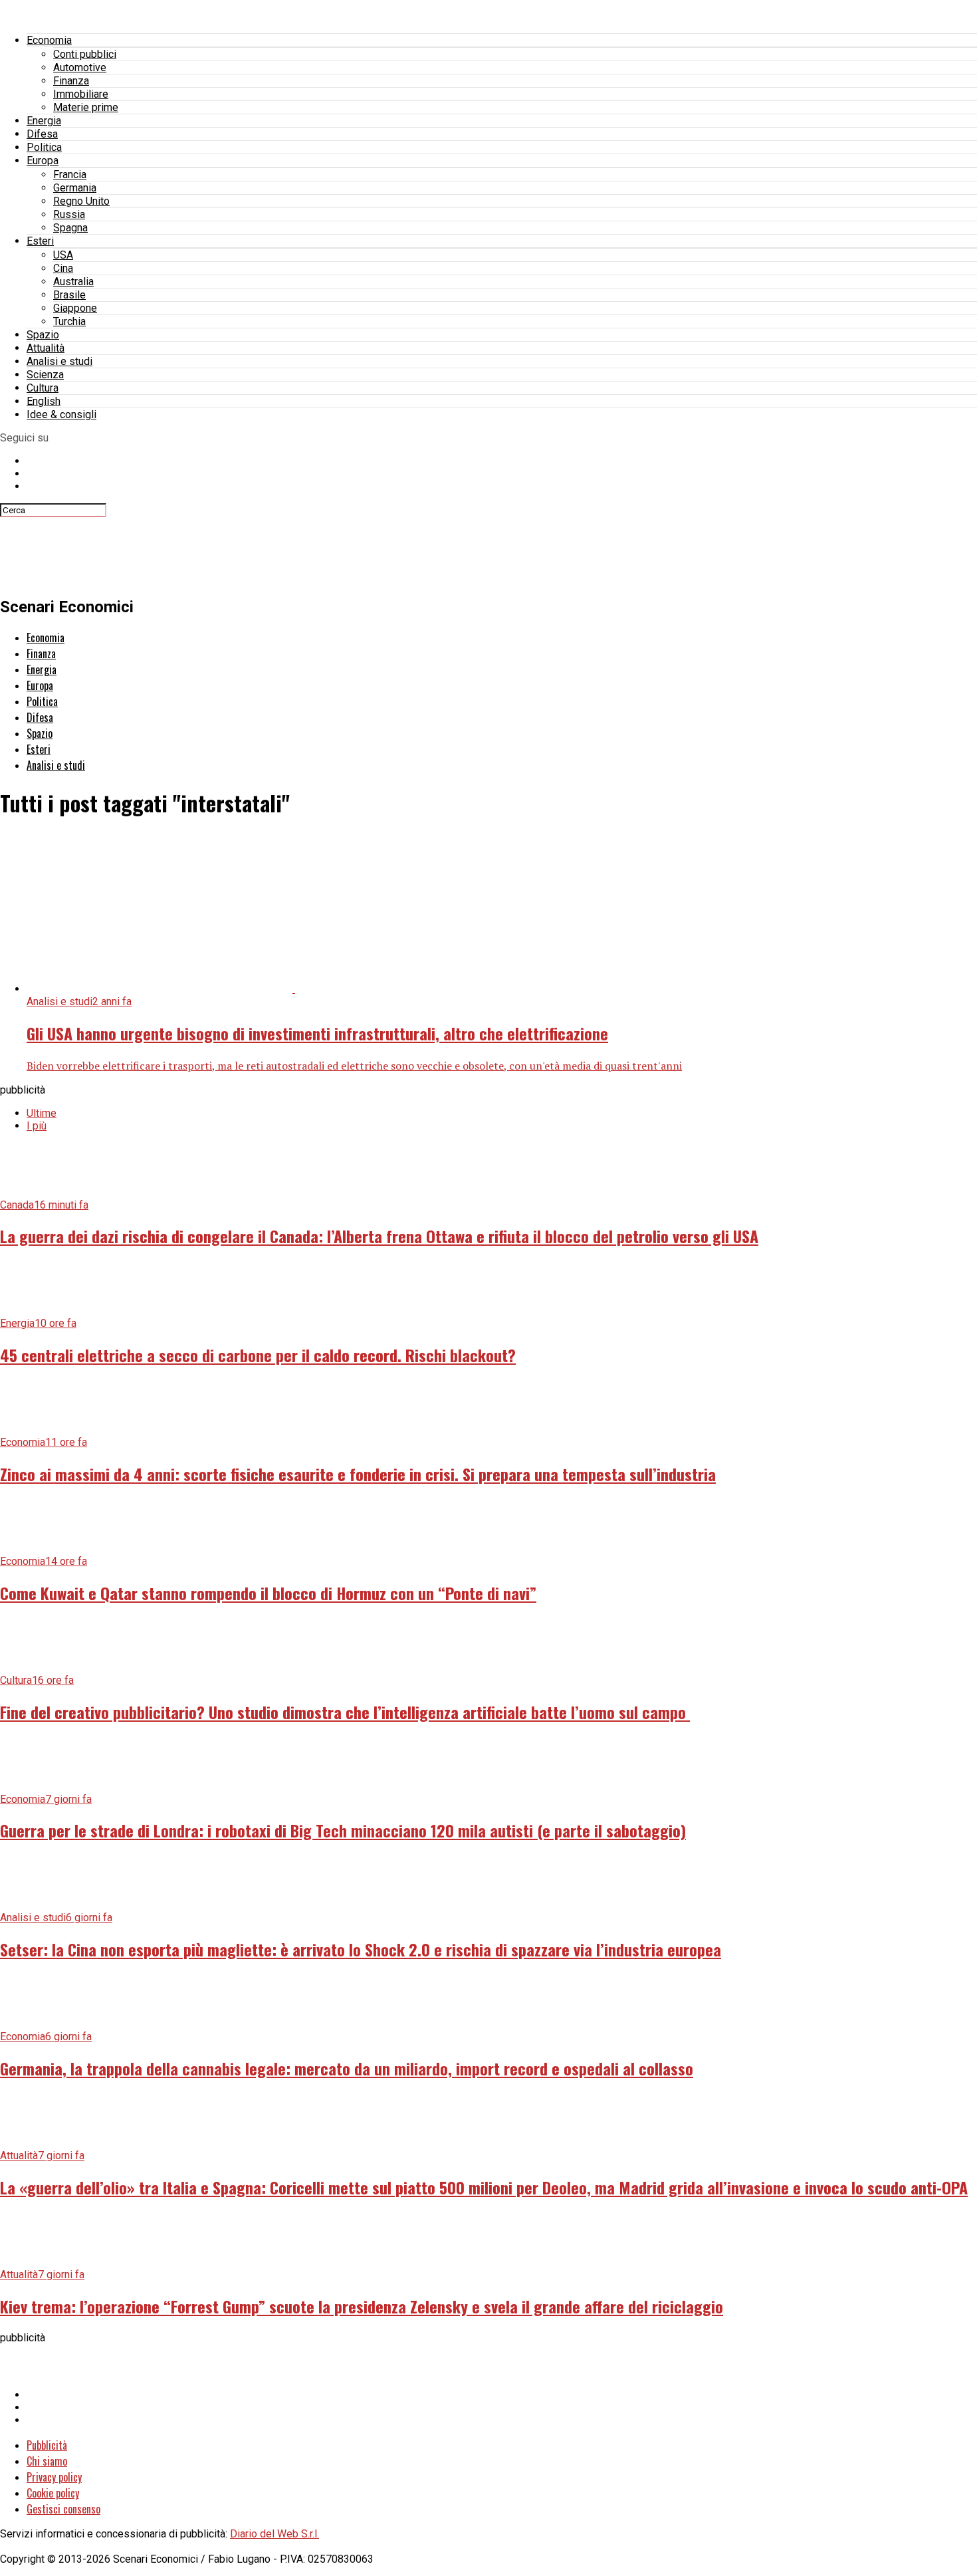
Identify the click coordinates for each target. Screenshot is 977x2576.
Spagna (70, 228)
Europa (43, 161)
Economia (49, 40)
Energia (44, 121)
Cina (63, 268)
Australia (73, 282)
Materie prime (86, 107)
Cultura (43, 388)
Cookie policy (53, 2493)
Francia (70, 175)
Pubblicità (47, 2445)
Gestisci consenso (63, 2509)
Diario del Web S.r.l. (274, 2534)
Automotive (80, 67)
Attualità (46, 348)
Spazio (43, 335)
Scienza (45, 375)
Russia (69, 214)
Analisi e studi (59, 361)
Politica (44, 147)
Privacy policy (54, 2477)
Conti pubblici (85, 54)
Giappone (75, 308)
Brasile (69, 295)
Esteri (40, 241)
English (44, 401)
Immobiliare (81, 94)
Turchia (69, 321)
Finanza (71, 81)
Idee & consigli (61, 414)
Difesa (42, 134)
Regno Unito (81, 201)
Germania (75, 188)
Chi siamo (47, 2461)
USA (63, 255)
